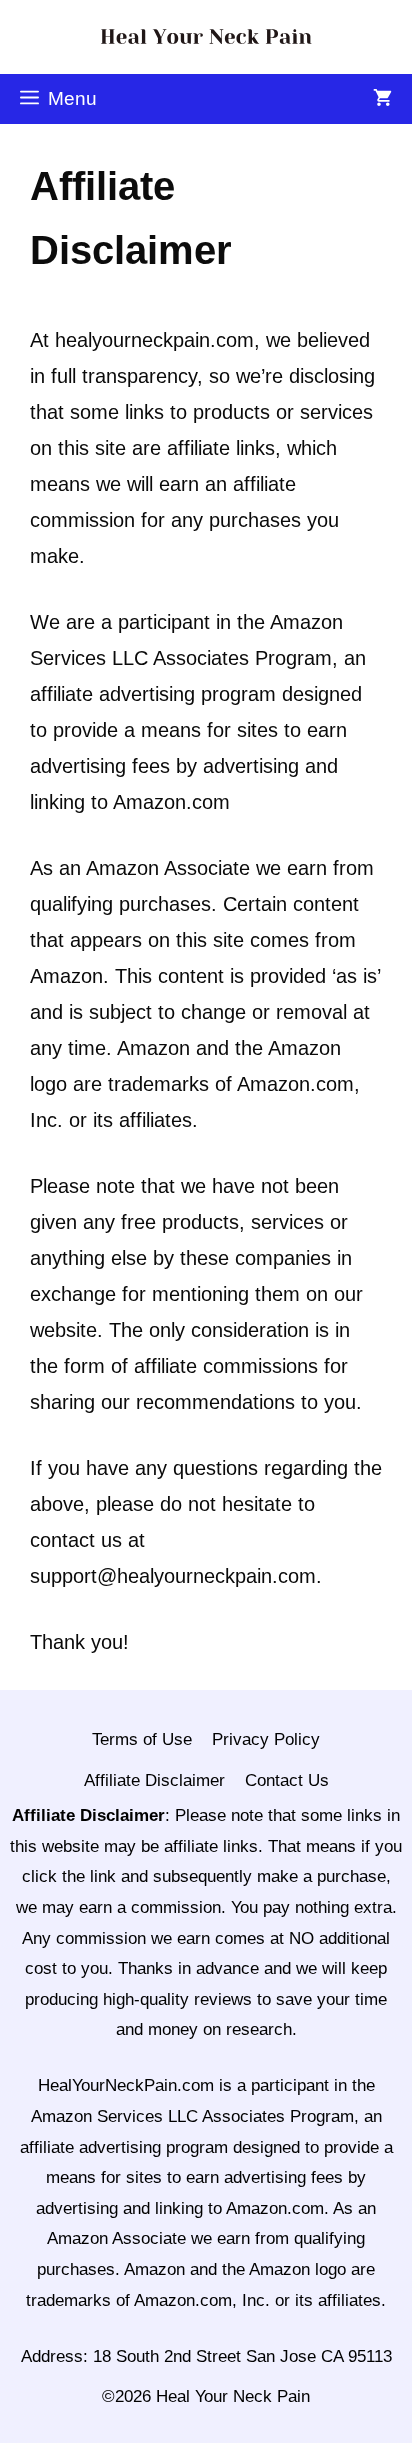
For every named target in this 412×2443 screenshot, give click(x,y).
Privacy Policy (266, 1739)
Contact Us (287, 1780)
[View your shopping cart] (382, 99)
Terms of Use (142, 1739)
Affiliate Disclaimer (154, 1780)
